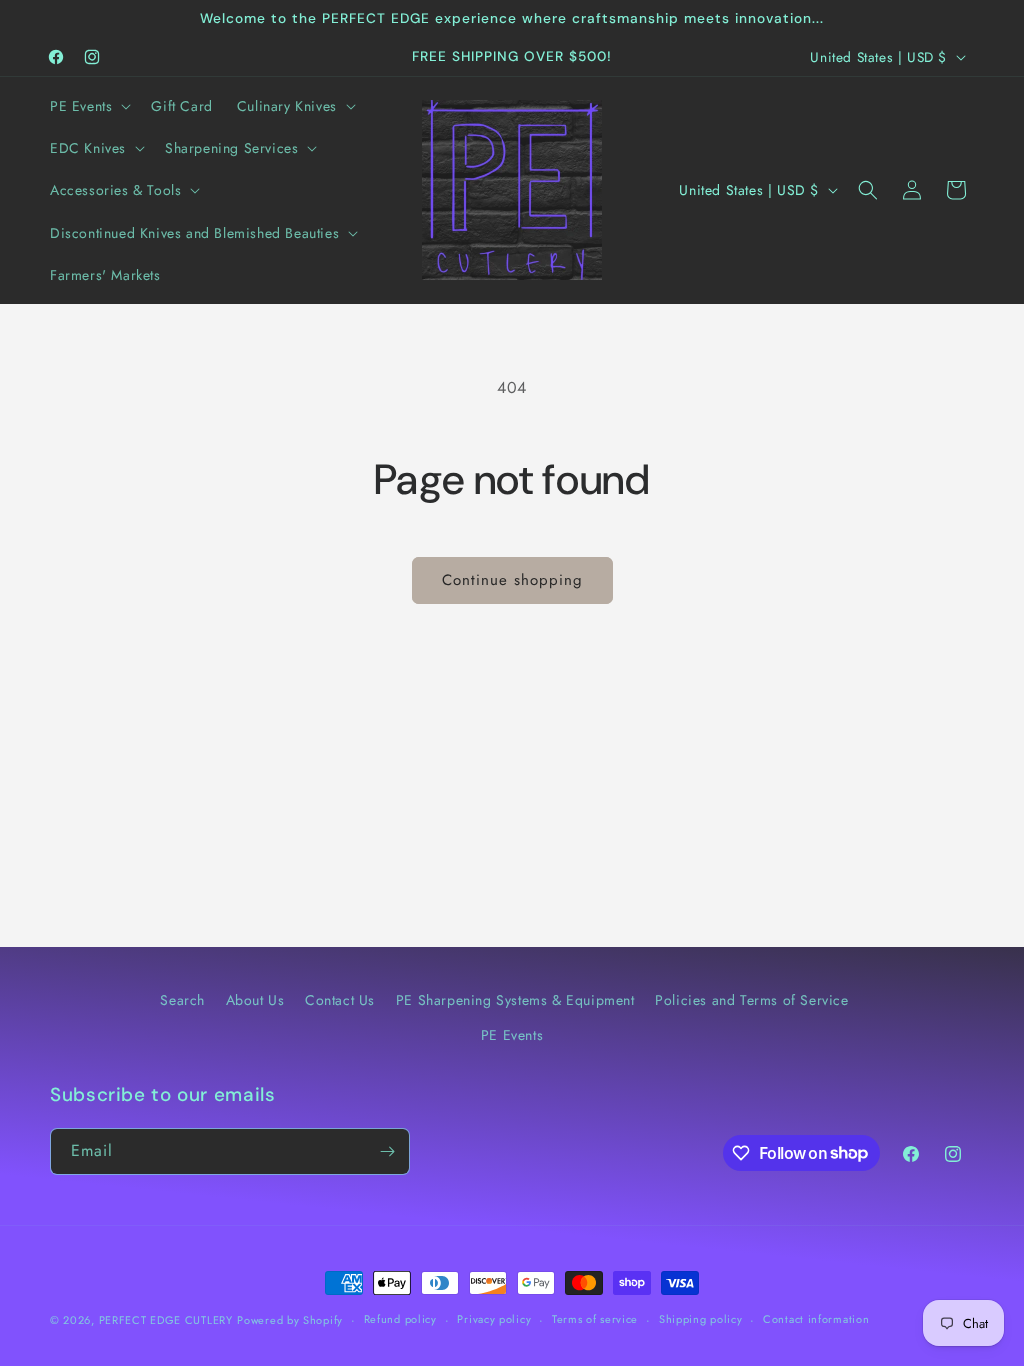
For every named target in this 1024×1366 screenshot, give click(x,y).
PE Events (512, 1035)
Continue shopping (512, 580)
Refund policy (400, 1319)
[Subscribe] (387, 1151)
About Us (255, 1000)
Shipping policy (701, 1319)
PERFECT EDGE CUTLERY (166, 1320)
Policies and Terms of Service (751, 1000)
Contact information (816, 1319)
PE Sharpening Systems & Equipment (515, 1000)
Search (182, 1000)
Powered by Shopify (290, 1320)
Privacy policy (494, 1319)
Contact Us (340, 1000)
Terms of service (595, 1319)
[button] (88, 106)
